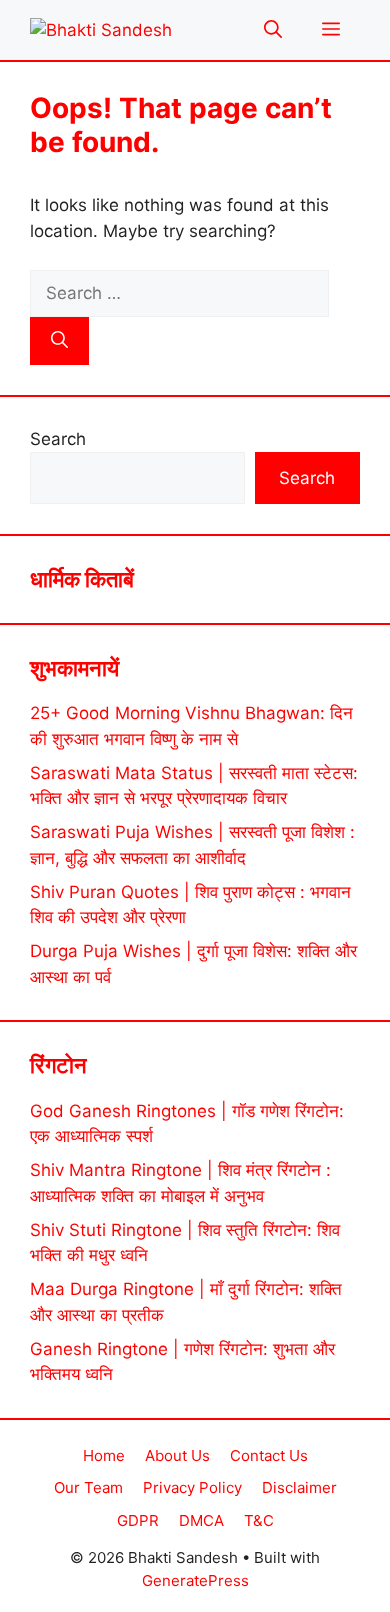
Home (104, 1455)
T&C (259, 1520)
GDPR (138, 1520)
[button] (273, 30)
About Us (177, 1455)
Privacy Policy (192, 1487)
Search (58, 439)
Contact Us (269, 1455)
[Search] (59, 341)
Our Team (88, 1487)
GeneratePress (195, 1580)
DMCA (201, 1520)
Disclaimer (299, 1487)
